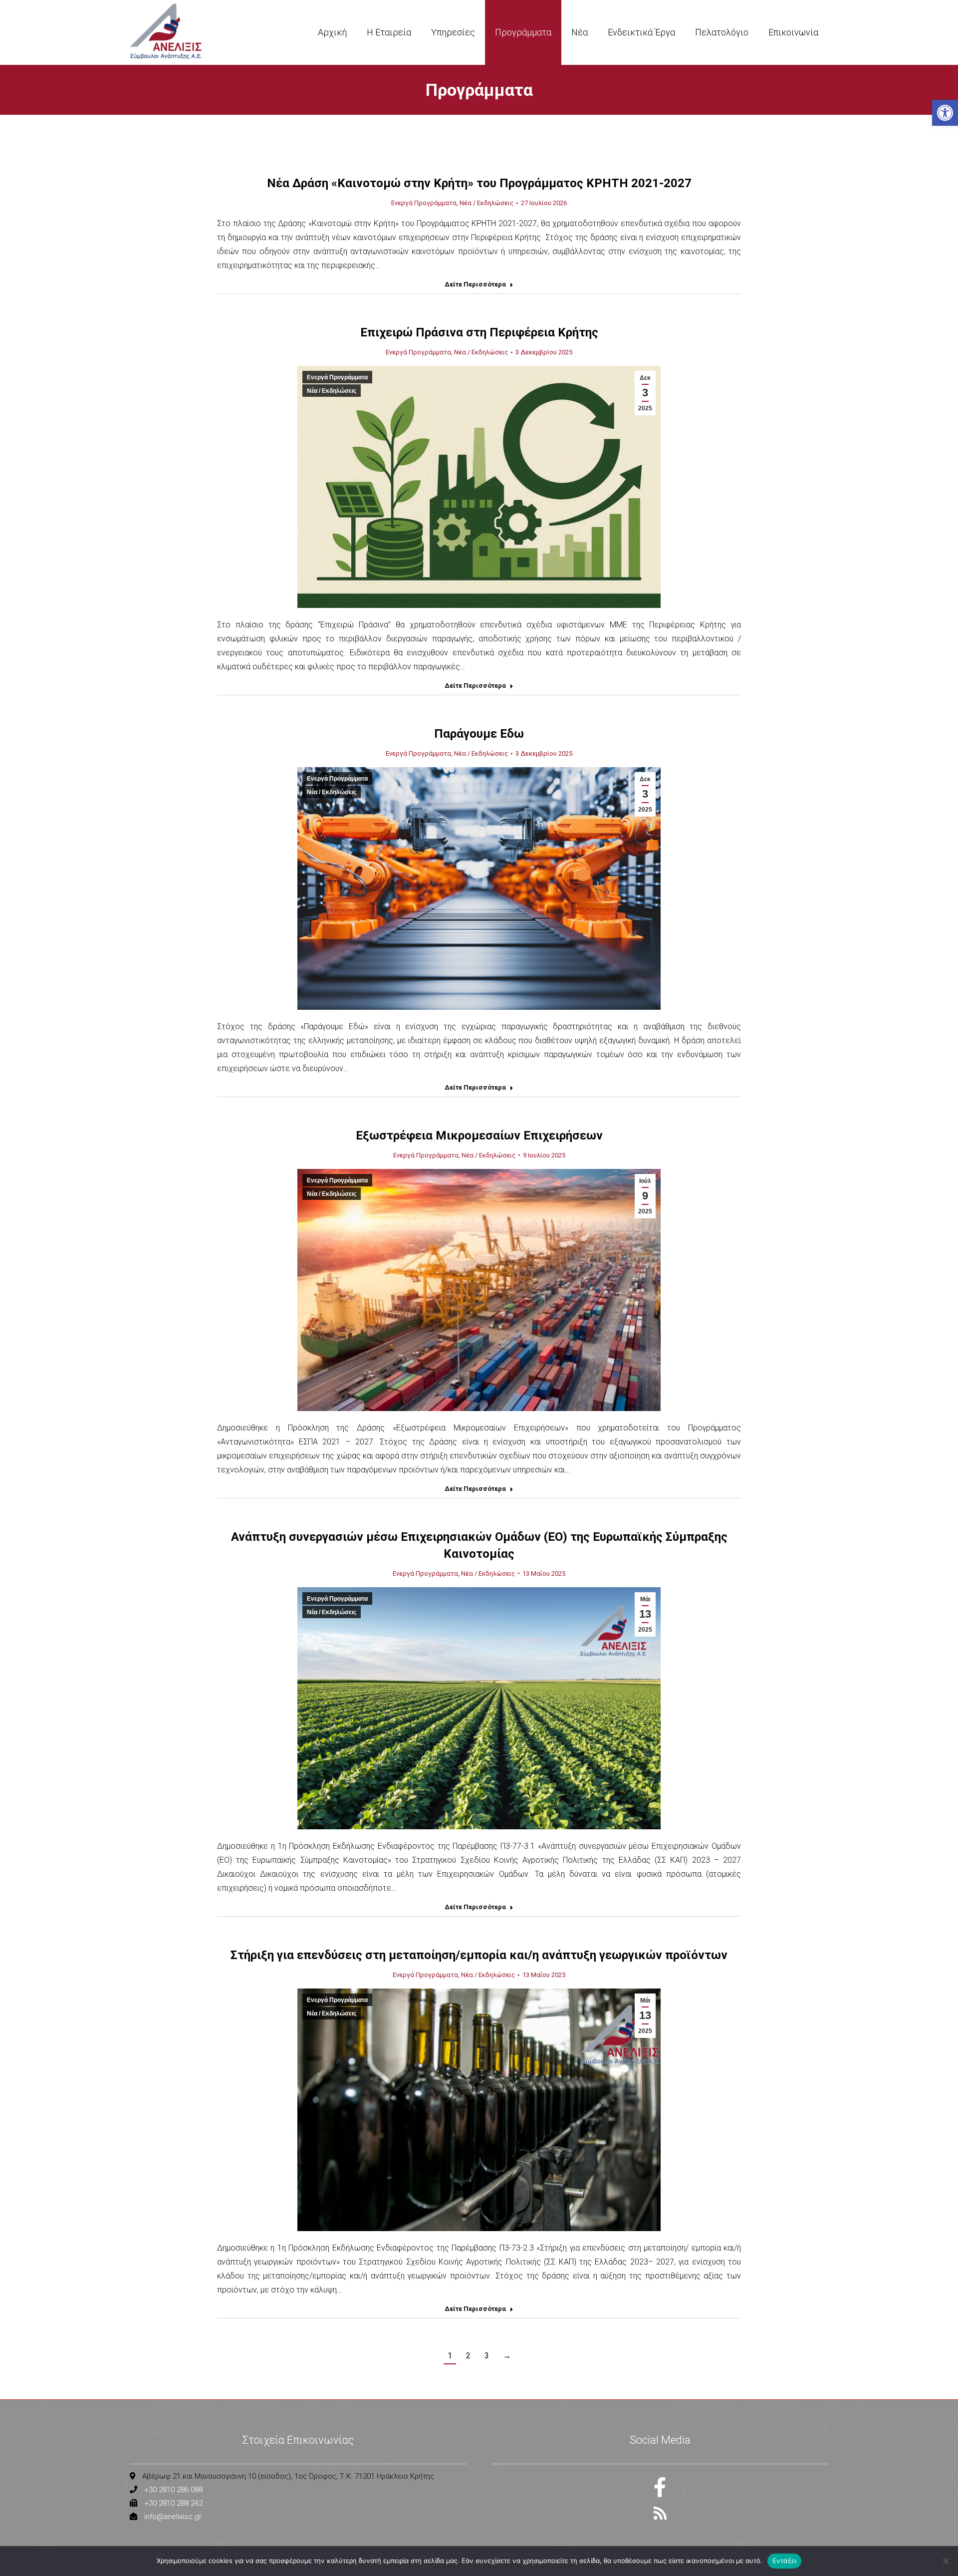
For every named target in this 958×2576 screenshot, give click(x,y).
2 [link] (468, 2356)
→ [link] (507, 2356)
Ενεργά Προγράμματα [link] (424, 203)
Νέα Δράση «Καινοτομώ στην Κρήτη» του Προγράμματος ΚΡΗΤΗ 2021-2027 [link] (479, 183)
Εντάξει (785, 2561)
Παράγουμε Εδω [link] (479, 734)
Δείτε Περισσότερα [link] (475, 284)
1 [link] (450, 2356)
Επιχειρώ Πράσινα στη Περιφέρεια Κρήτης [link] (479, 332)
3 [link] (487, 2356)
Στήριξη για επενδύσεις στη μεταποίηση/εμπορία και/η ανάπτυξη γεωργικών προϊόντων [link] (479, 1955)
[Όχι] (946, 2561)
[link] (945, 113)
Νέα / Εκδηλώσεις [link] (486, 203)
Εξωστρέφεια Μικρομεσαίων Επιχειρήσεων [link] (479, 1136)
